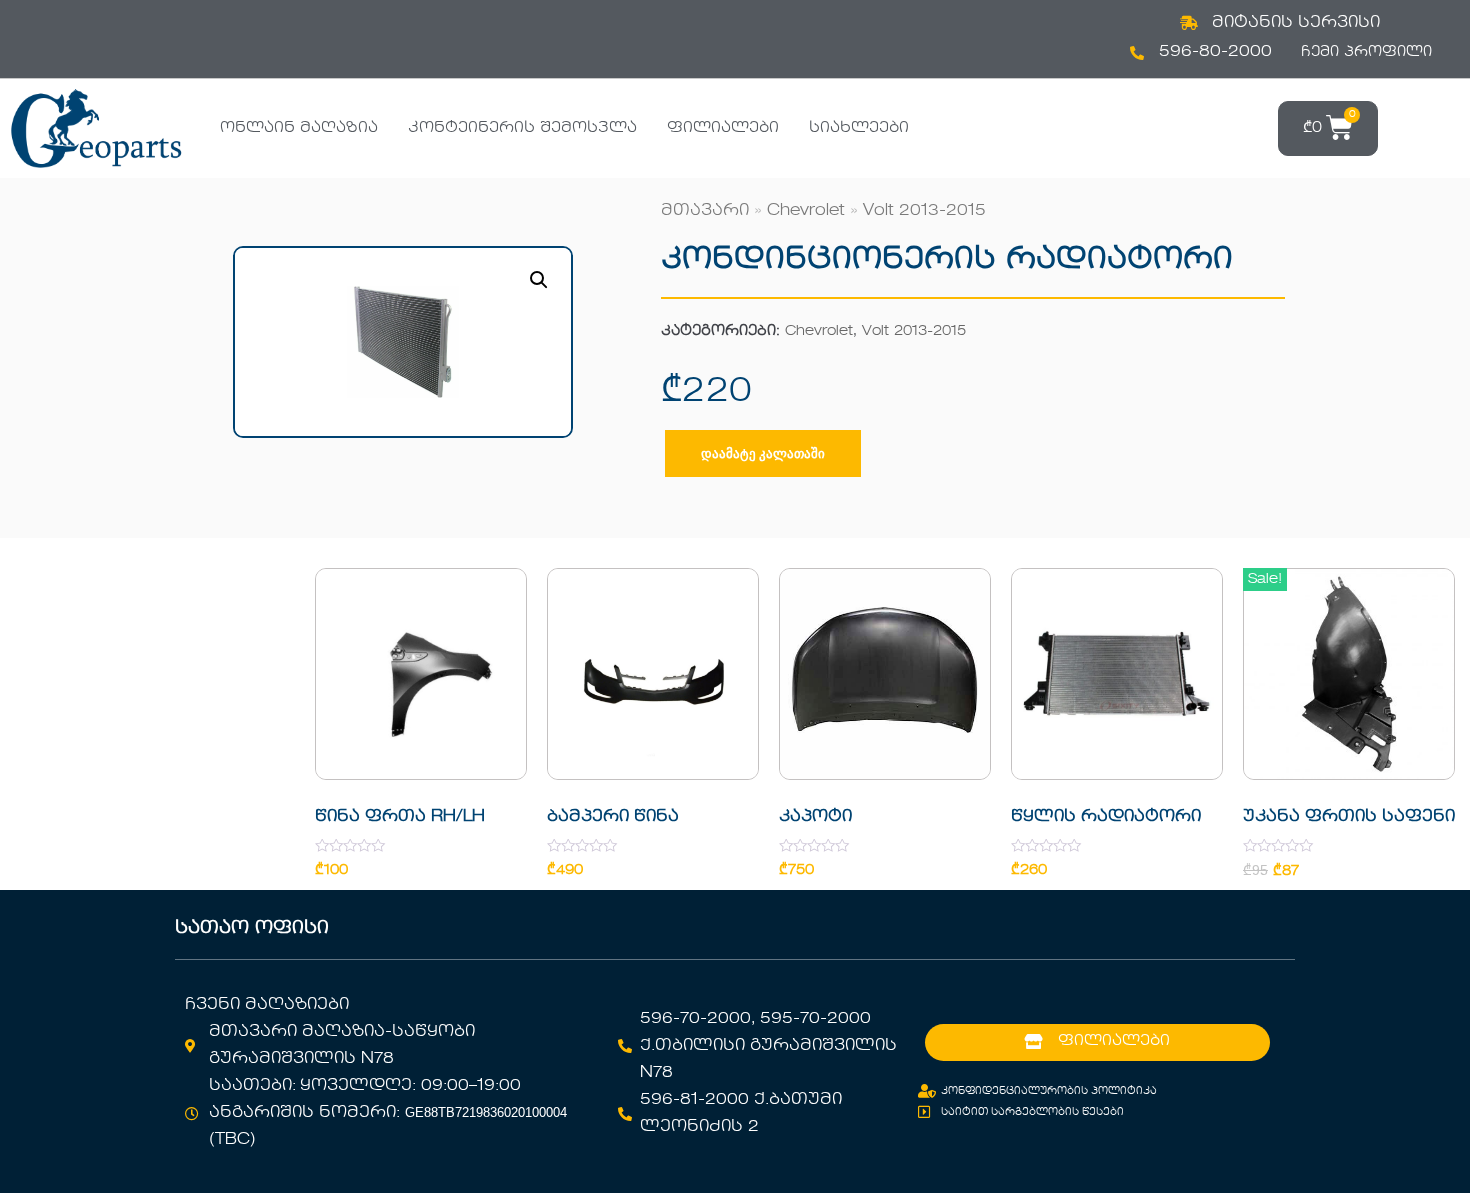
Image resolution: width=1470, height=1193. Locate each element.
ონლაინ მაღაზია (299, 128)
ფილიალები (723, 128)
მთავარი (705, 211)
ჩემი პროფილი (1366, 52)
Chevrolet (806, 211)
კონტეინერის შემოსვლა (522, 128)
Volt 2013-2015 (924, 211)
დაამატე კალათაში (763, 453)
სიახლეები (859, 128)
